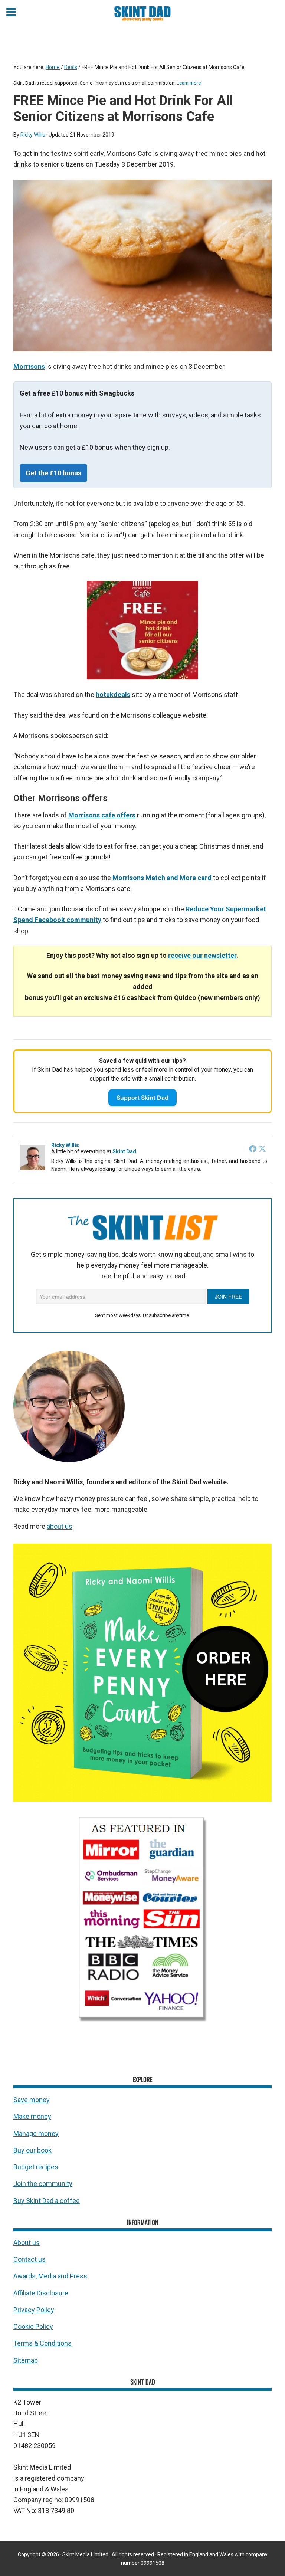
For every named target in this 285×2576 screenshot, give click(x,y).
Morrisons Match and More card (162, 878)
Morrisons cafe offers (102, 815)
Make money (32, 2116)
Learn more (189, 83)
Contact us (30, 2259)
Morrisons (29, 366)
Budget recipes (36, 2167)
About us (27, 2243)
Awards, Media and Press (50, 2276)
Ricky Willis (65, 1145)
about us (60, 1526)
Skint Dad (124, 1151)
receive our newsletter (202, 955)
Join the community (43, 2184)
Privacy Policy (34, 2310)
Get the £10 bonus (53, 473)
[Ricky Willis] (33, 1170)
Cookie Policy (33, 2326)
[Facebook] (253, 1148)
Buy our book (32, 2150)
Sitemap (26, 2360)
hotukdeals (113, 694)
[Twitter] (262, 1148)
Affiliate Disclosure (41, 2293)
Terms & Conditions (42, 2343)
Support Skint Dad (142, 1098)
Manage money (36, 2133)
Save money (32, 2100)
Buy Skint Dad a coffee (47, 2201)
